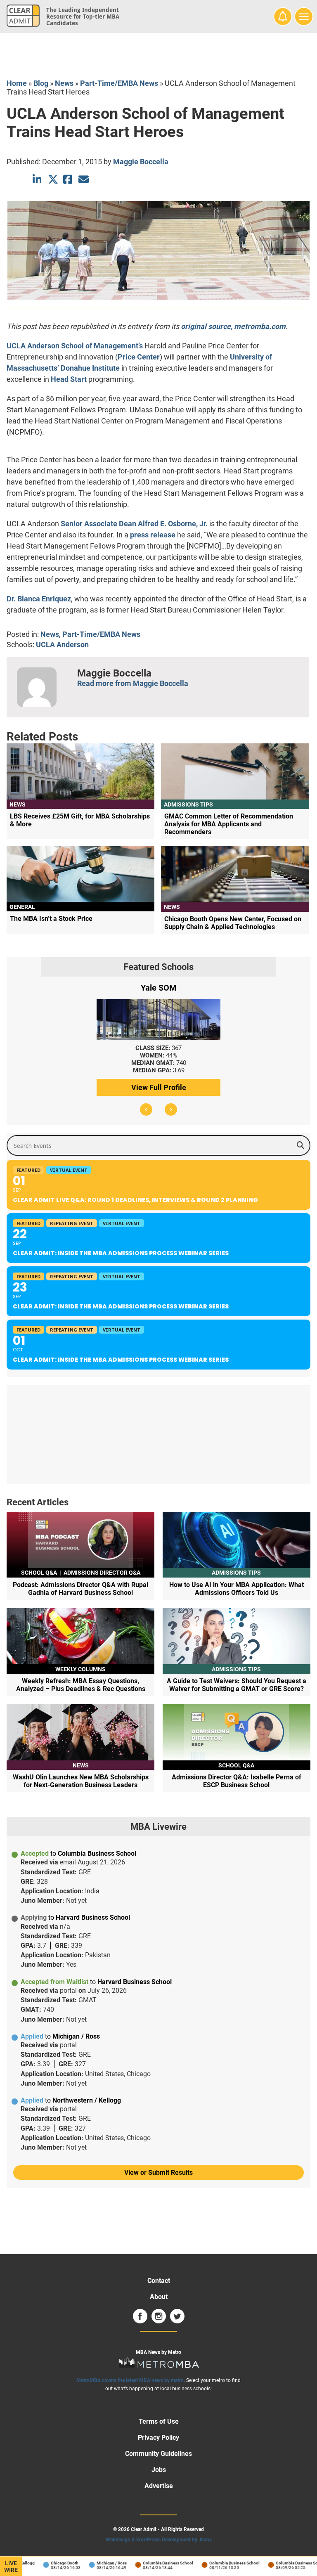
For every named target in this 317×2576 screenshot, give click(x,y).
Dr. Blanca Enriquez (39, 599)
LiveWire (11, 2567)
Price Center (139, 357)
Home (17, 83)
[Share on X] (53, 179)
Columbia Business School (154, 2563)
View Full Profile (159, 1087)
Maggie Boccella (141, 162)
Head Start (69, 379)
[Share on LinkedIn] (38, 179)
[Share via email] (84, 179)
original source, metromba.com (233, 326)
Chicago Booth (50, 2563)
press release (153, 535)
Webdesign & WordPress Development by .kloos (159, 2540)
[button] (146, 1109)
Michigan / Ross (97, 2563)
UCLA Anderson (62, 645)
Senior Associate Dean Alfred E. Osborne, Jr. (134, 524)
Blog (41, 83)
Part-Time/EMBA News (119, 83)
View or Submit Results (158, 2173)
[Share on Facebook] (68, 179)
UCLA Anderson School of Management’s (75, 346)
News (64, 83)
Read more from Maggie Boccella (133, 683)
